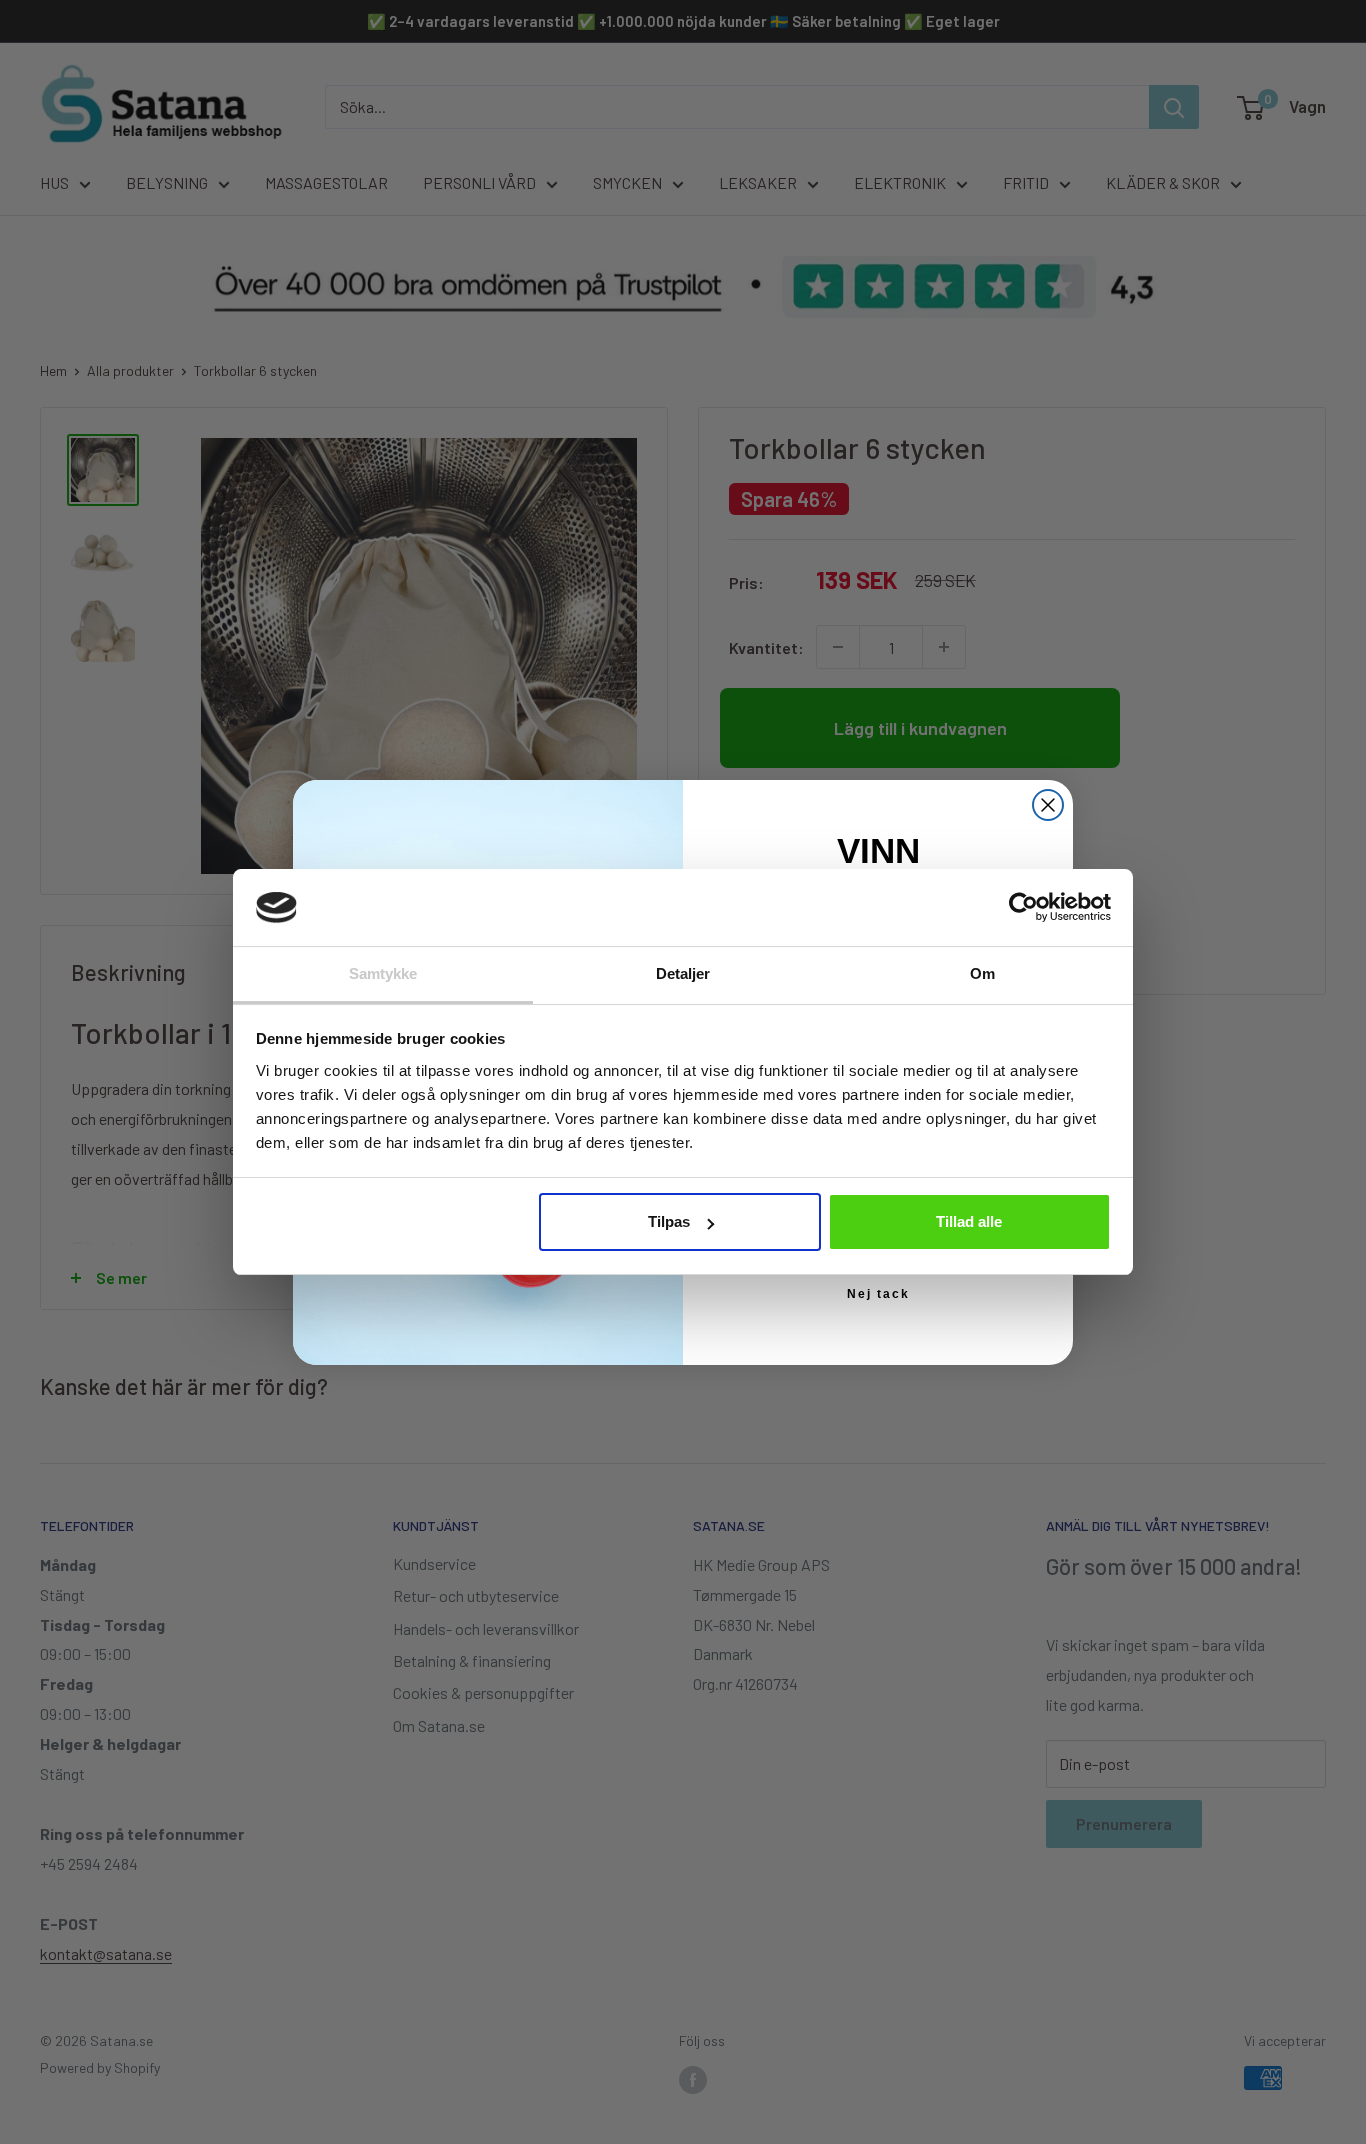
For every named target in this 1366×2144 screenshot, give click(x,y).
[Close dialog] (1048, 805)
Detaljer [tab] (683, 973)
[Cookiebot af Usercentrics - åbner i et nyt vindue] (1023, 907)
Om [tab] (982, 973)
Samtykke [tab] (383, 973)
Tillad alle (969, 1221)
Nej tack (878, 1294)
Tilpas (669, 1221)
